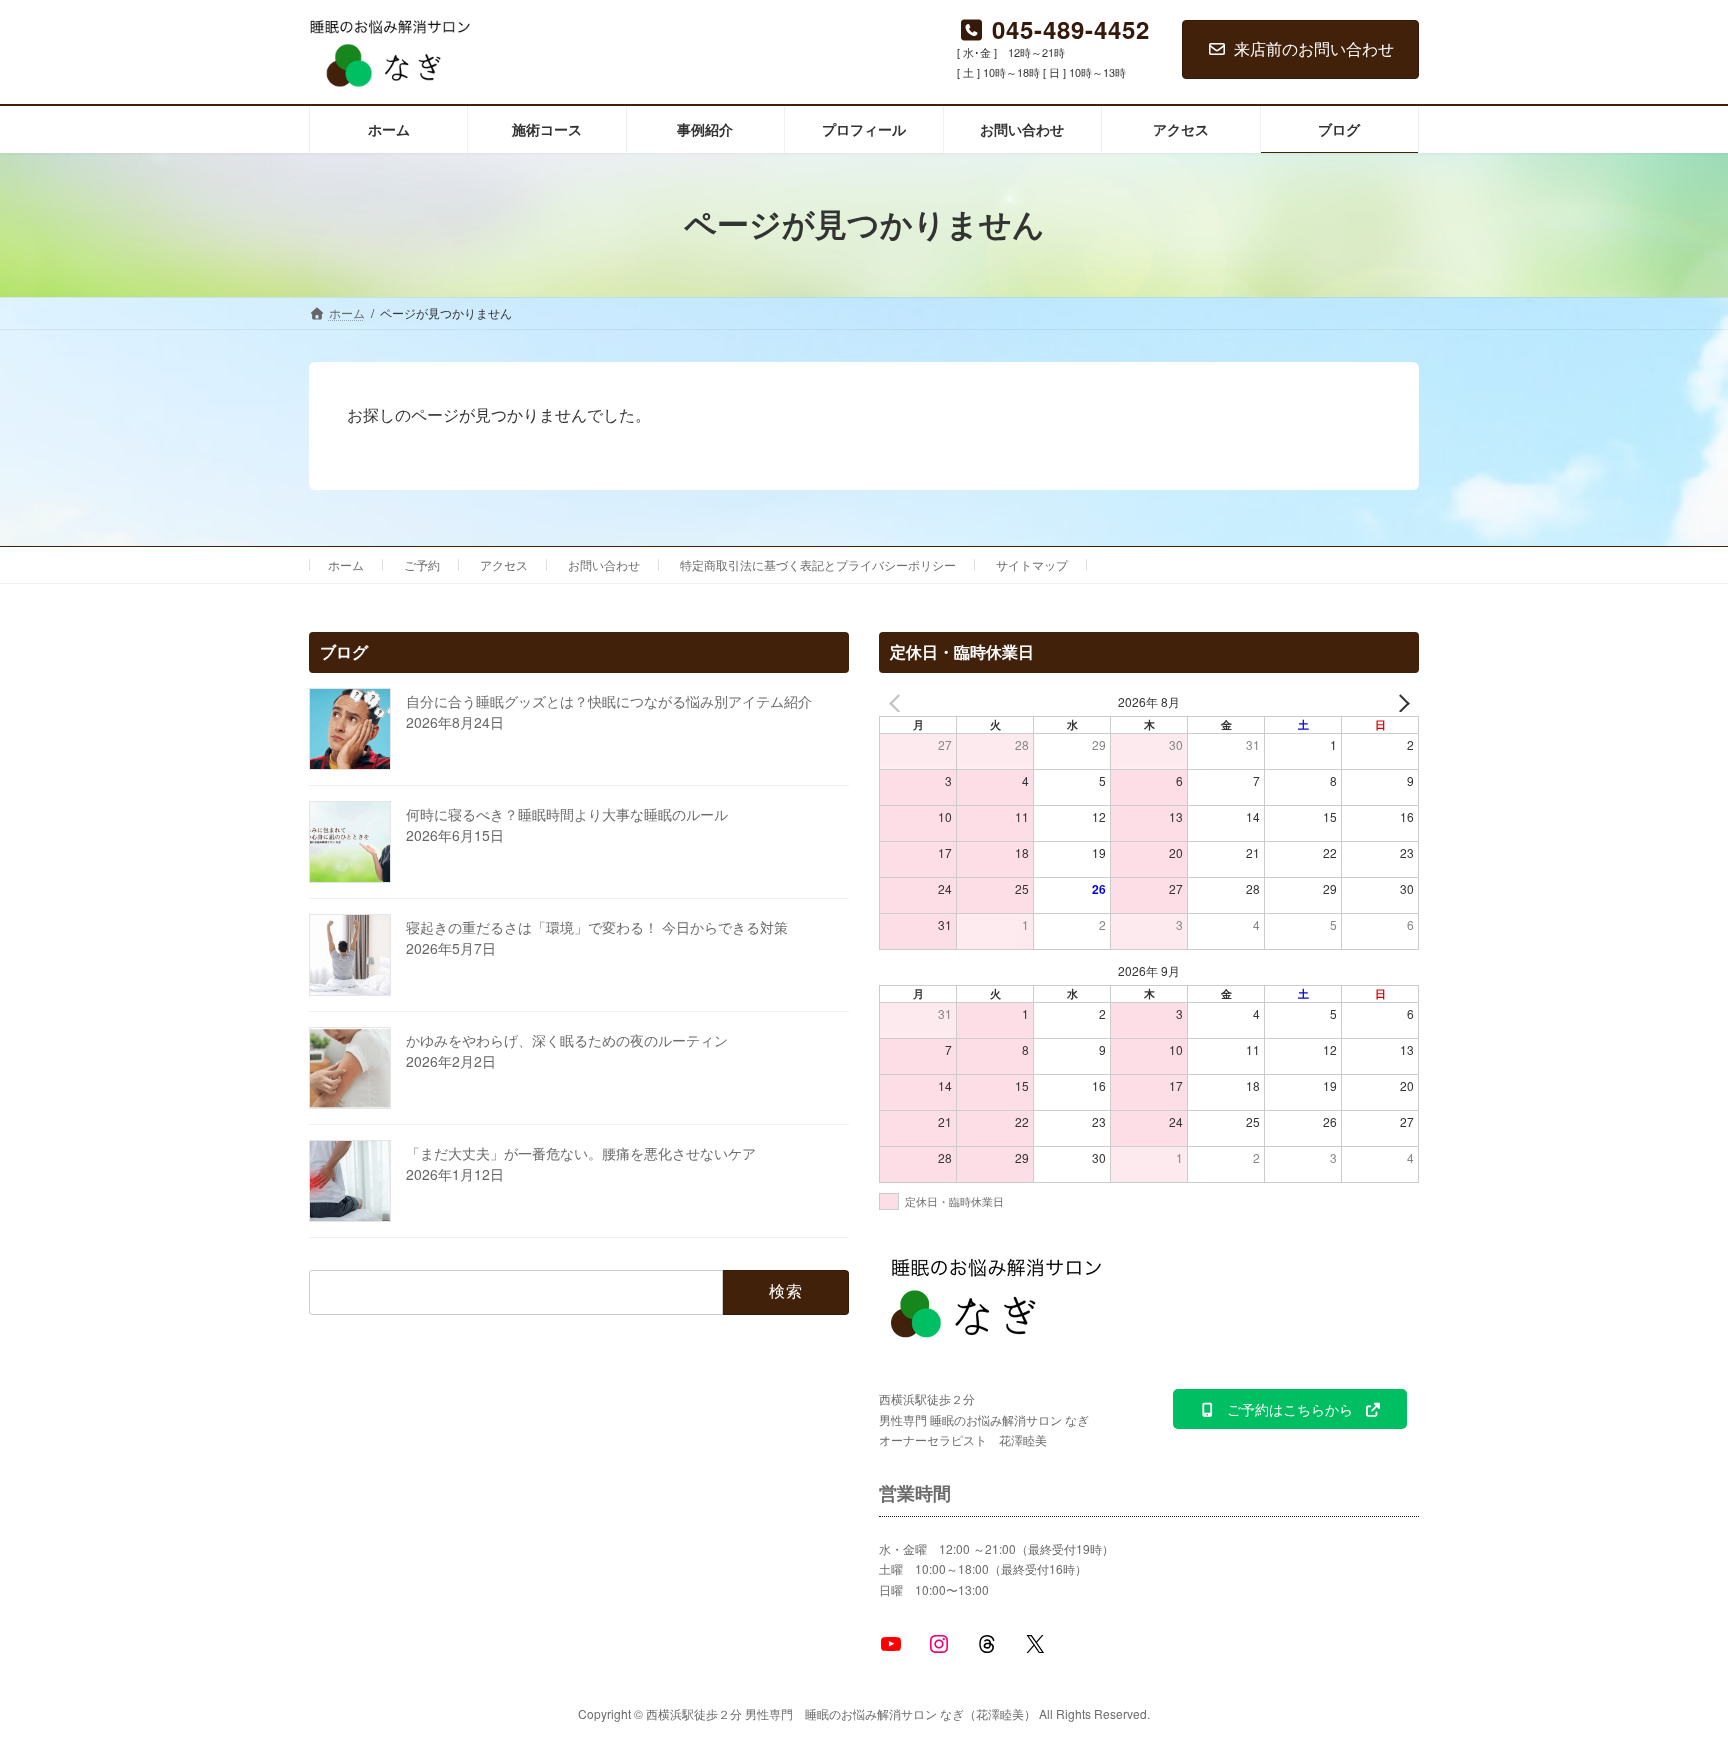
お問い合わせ (604, 564)
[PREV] (898, 702)
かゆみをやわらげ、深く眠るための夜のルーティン (567, 1040)
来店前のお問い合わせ (1314, 48)
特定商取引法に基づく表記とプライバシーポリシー (818, 564)
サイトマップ (1032, 564)
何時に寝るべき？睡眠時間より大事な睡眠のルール (567, 814)
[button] (1289, 1409)
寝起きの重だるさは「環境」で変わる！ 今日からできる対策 (597, 927)
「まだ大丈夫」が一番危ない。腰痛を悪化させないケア (581, 1153)
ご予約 (422, 564)
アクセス (504, 564)
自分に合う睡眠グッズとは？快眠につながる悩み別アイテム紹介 (609, 701)
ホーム (346, 564)
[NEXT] (1400, 702)
